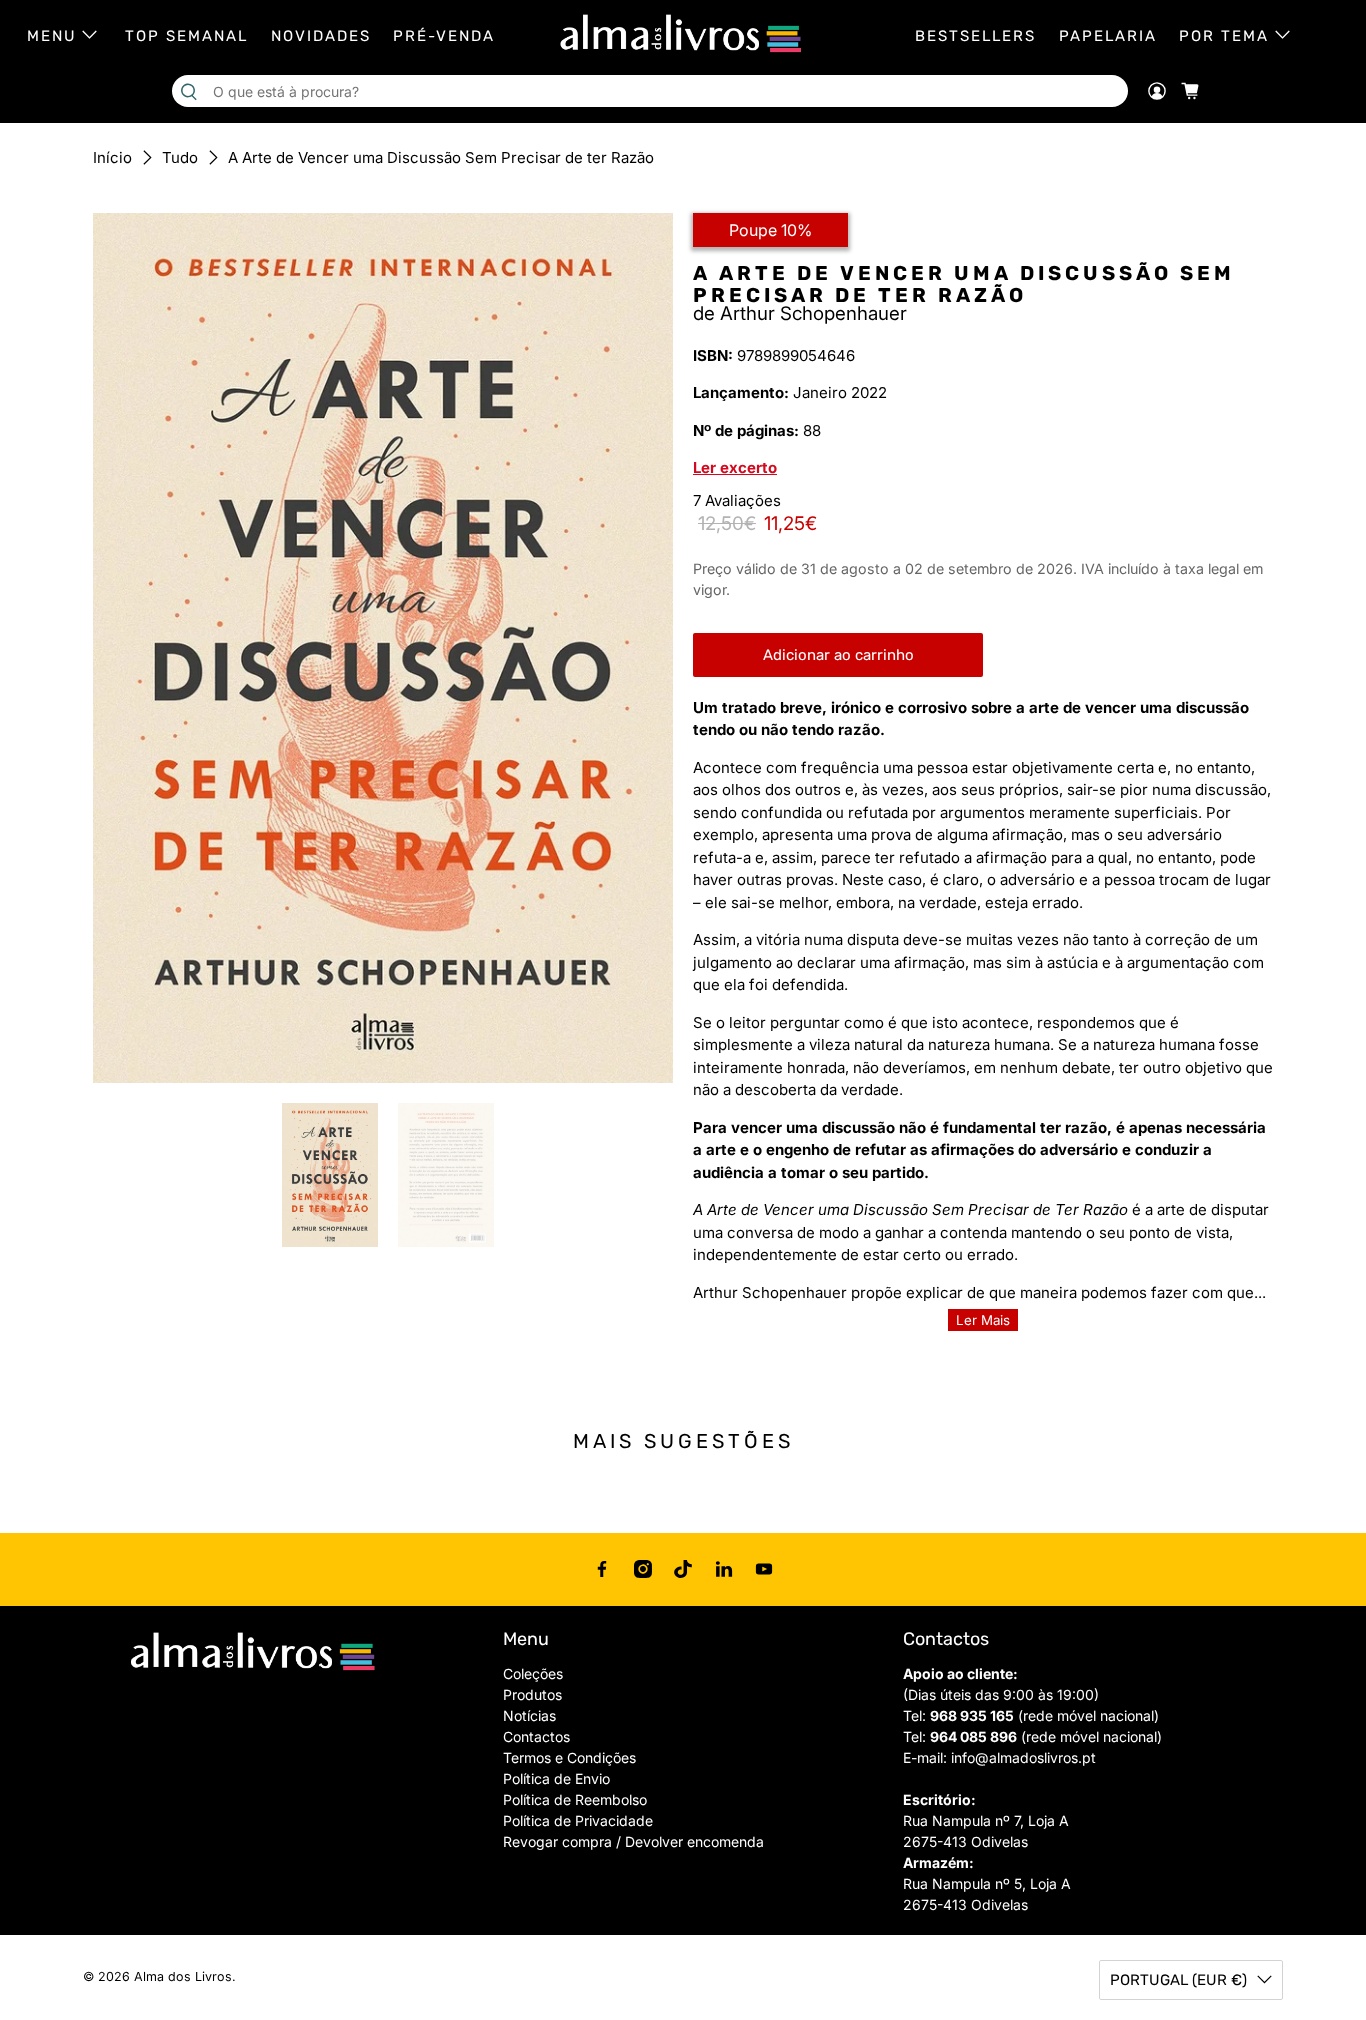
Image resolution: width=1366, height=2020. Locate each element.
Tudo (180, 157)
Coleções (533, 1673)
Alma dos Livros (183, 1976)
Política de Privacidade (578, 1820)
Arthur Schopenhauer (813, 313)
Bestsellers (975, 36)
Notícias (529, 1715)
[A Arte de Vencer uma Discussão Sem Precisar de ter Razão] (383, 648)
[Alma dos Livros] (683, 34)
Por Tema (1224, 36)
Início (112, 157)
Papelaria (1108, 36)
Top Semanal (186, 36)
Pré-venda (444, 36)
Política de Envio (556, 1778)
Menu (52, 36)
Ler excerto (735, 467)
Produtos (532, 1694)
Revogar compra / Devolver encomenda (633, 1841)
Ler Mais (983, 1320)
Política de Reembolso (575, 1799)
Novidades (321, 36)
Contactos (536, 1736)
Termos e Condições (569, 1757)
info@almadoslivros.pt (1023, 1757)
